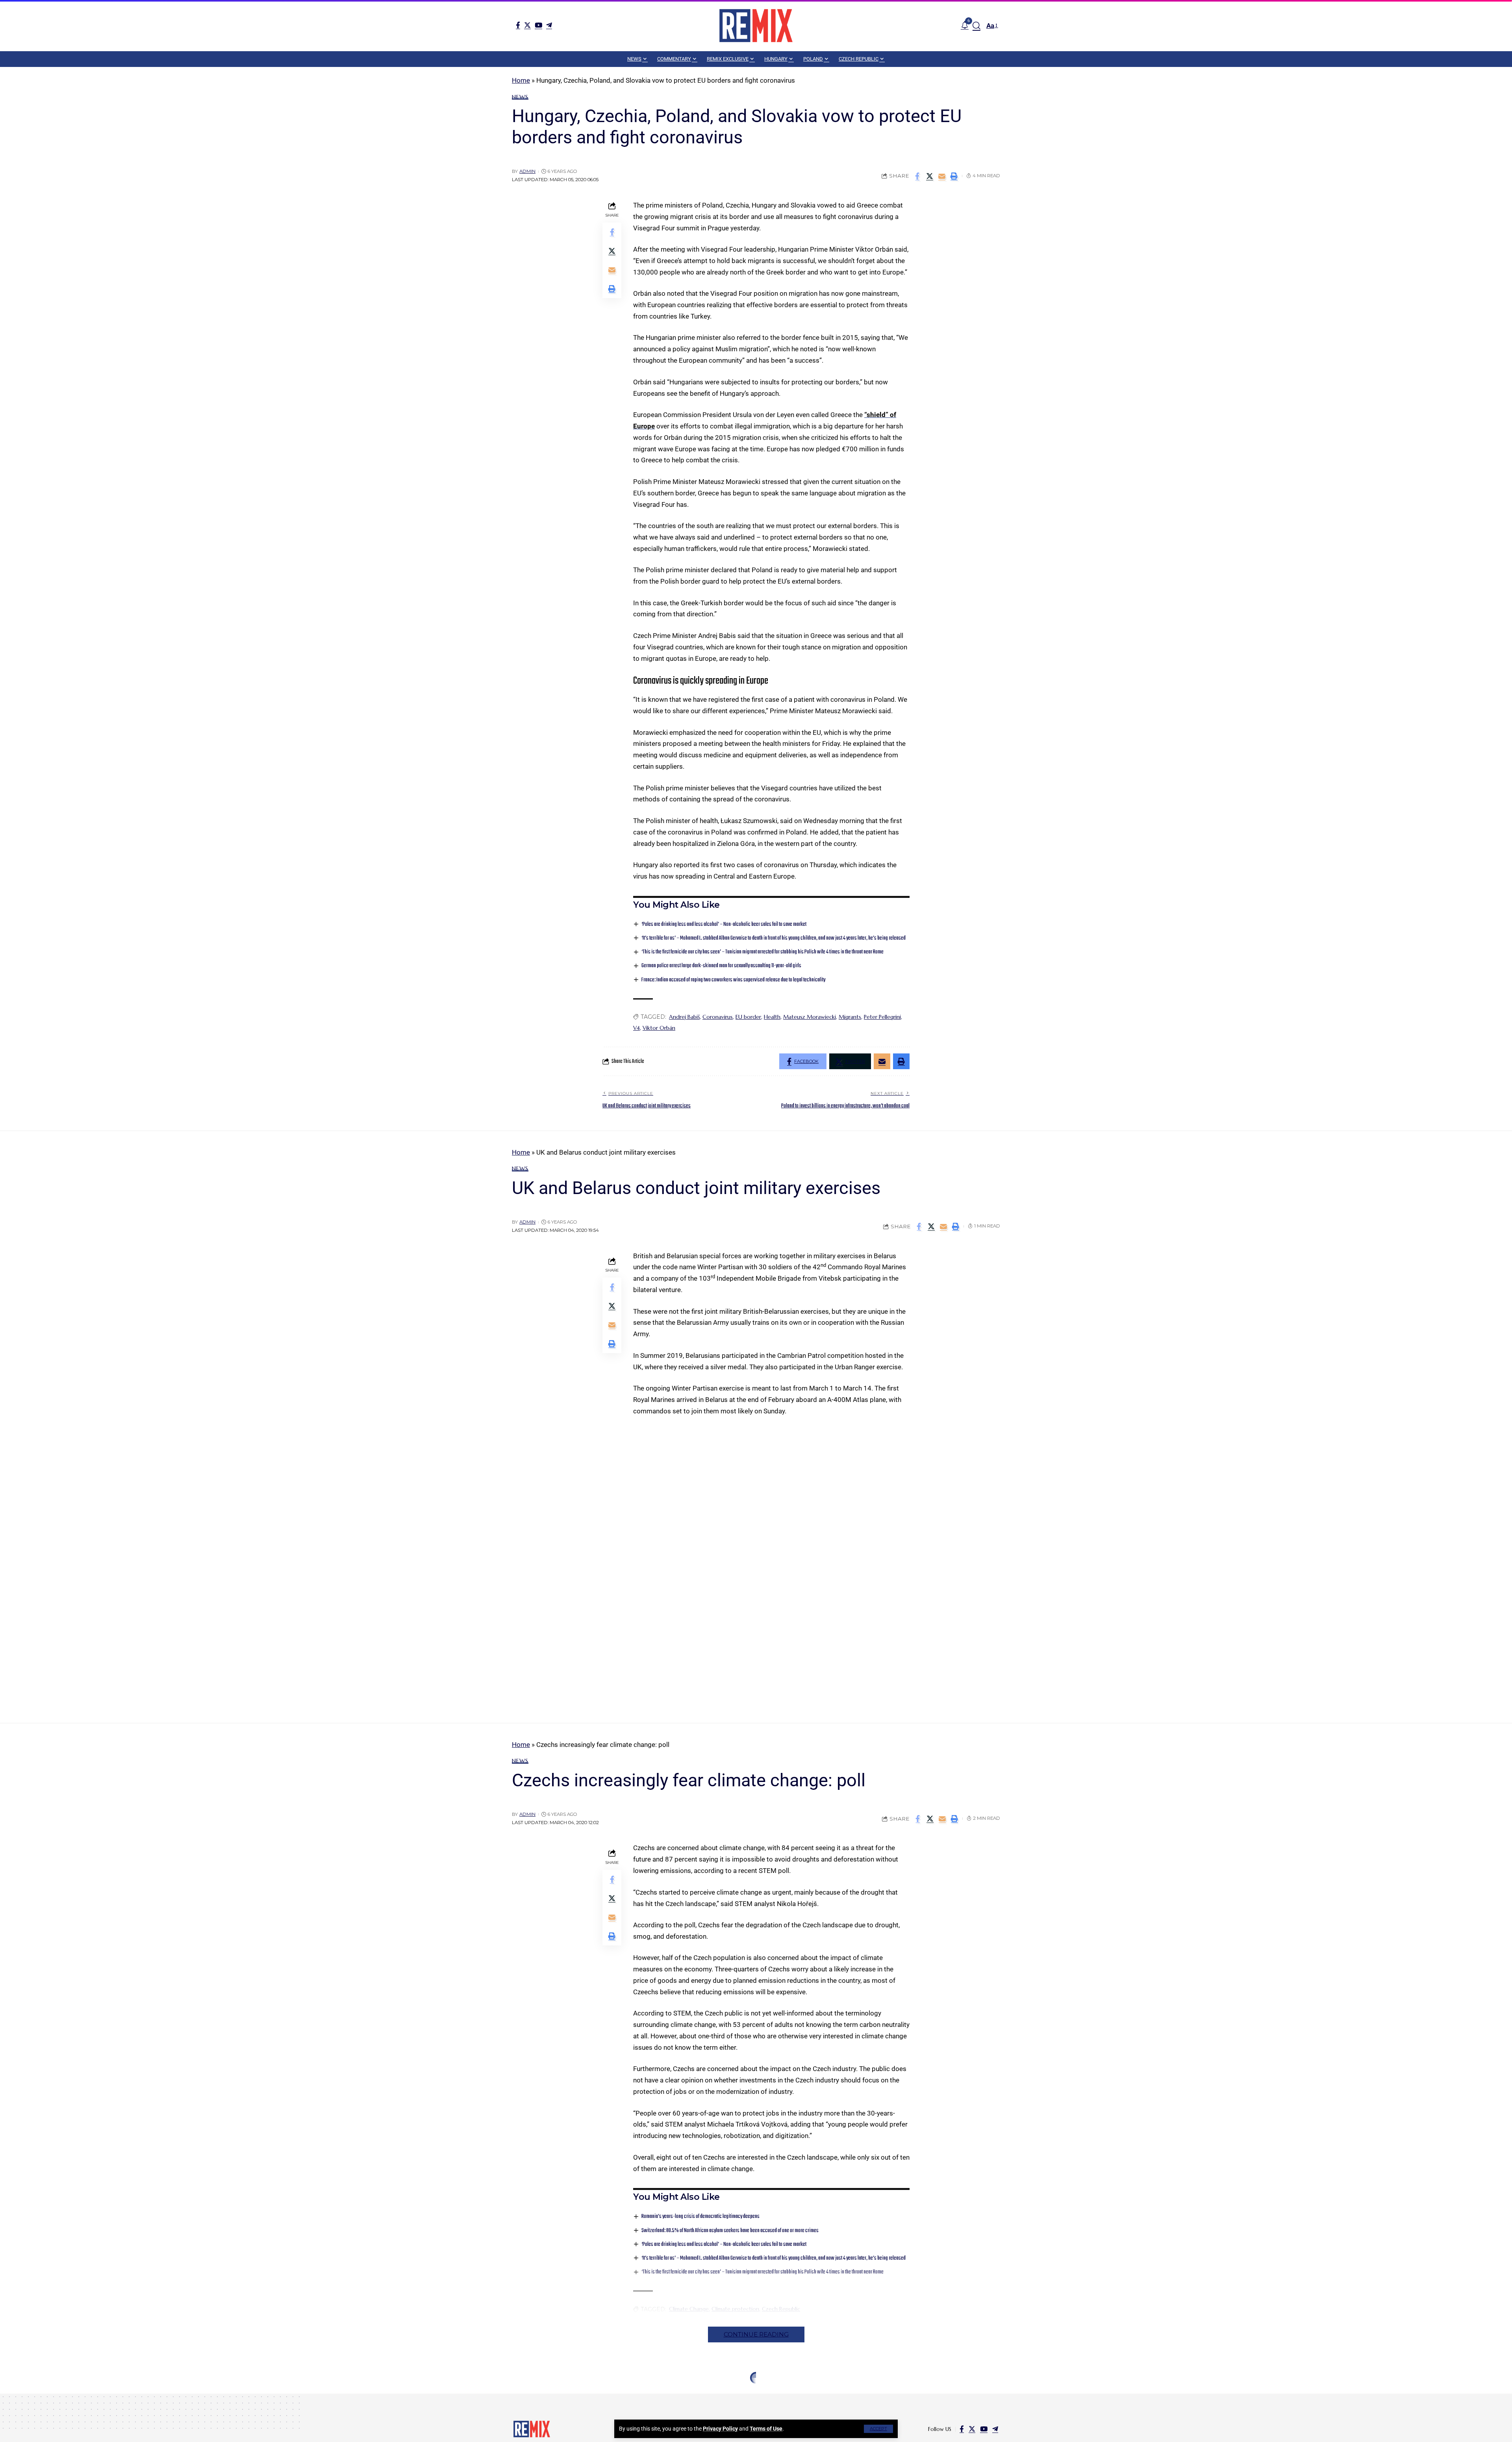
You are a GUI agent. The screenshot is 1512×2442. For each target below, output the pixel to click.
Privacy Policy (720, 2429)
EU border (748, 1017)
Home (521, 80)
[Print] (954, 176)
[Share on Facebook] (917, 176)
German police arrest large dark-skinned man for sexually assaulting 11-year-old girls (721, 966)
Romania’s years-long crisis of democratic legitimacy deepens (700, 2217)
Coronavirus (718, 1017)
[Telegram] (549, 25)
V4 (636, 1028)
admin (527, 171)
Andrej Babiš (684, 1017)
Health (772, 1017)
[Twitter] (527, 25)
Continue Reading (756, 2334)
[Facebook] (518, 25)
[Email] (942, 176)
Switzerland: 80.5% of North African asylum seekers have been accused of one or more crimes (730, 2231)
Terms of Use (766, 2429)
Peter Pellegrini (882, 1017)
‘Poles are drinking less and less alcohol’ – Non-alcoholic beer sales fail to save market (724, 924)
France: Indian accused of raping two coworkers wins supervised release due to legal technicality (733, 980)
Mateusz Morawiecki (810, 1017)
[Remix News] (756, 26)
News (520, 97)
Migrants (850, 1017)
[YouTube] (538, 25)
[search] (976, 26)
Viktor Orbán (659, 1028)
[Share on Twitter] (930, 176)
